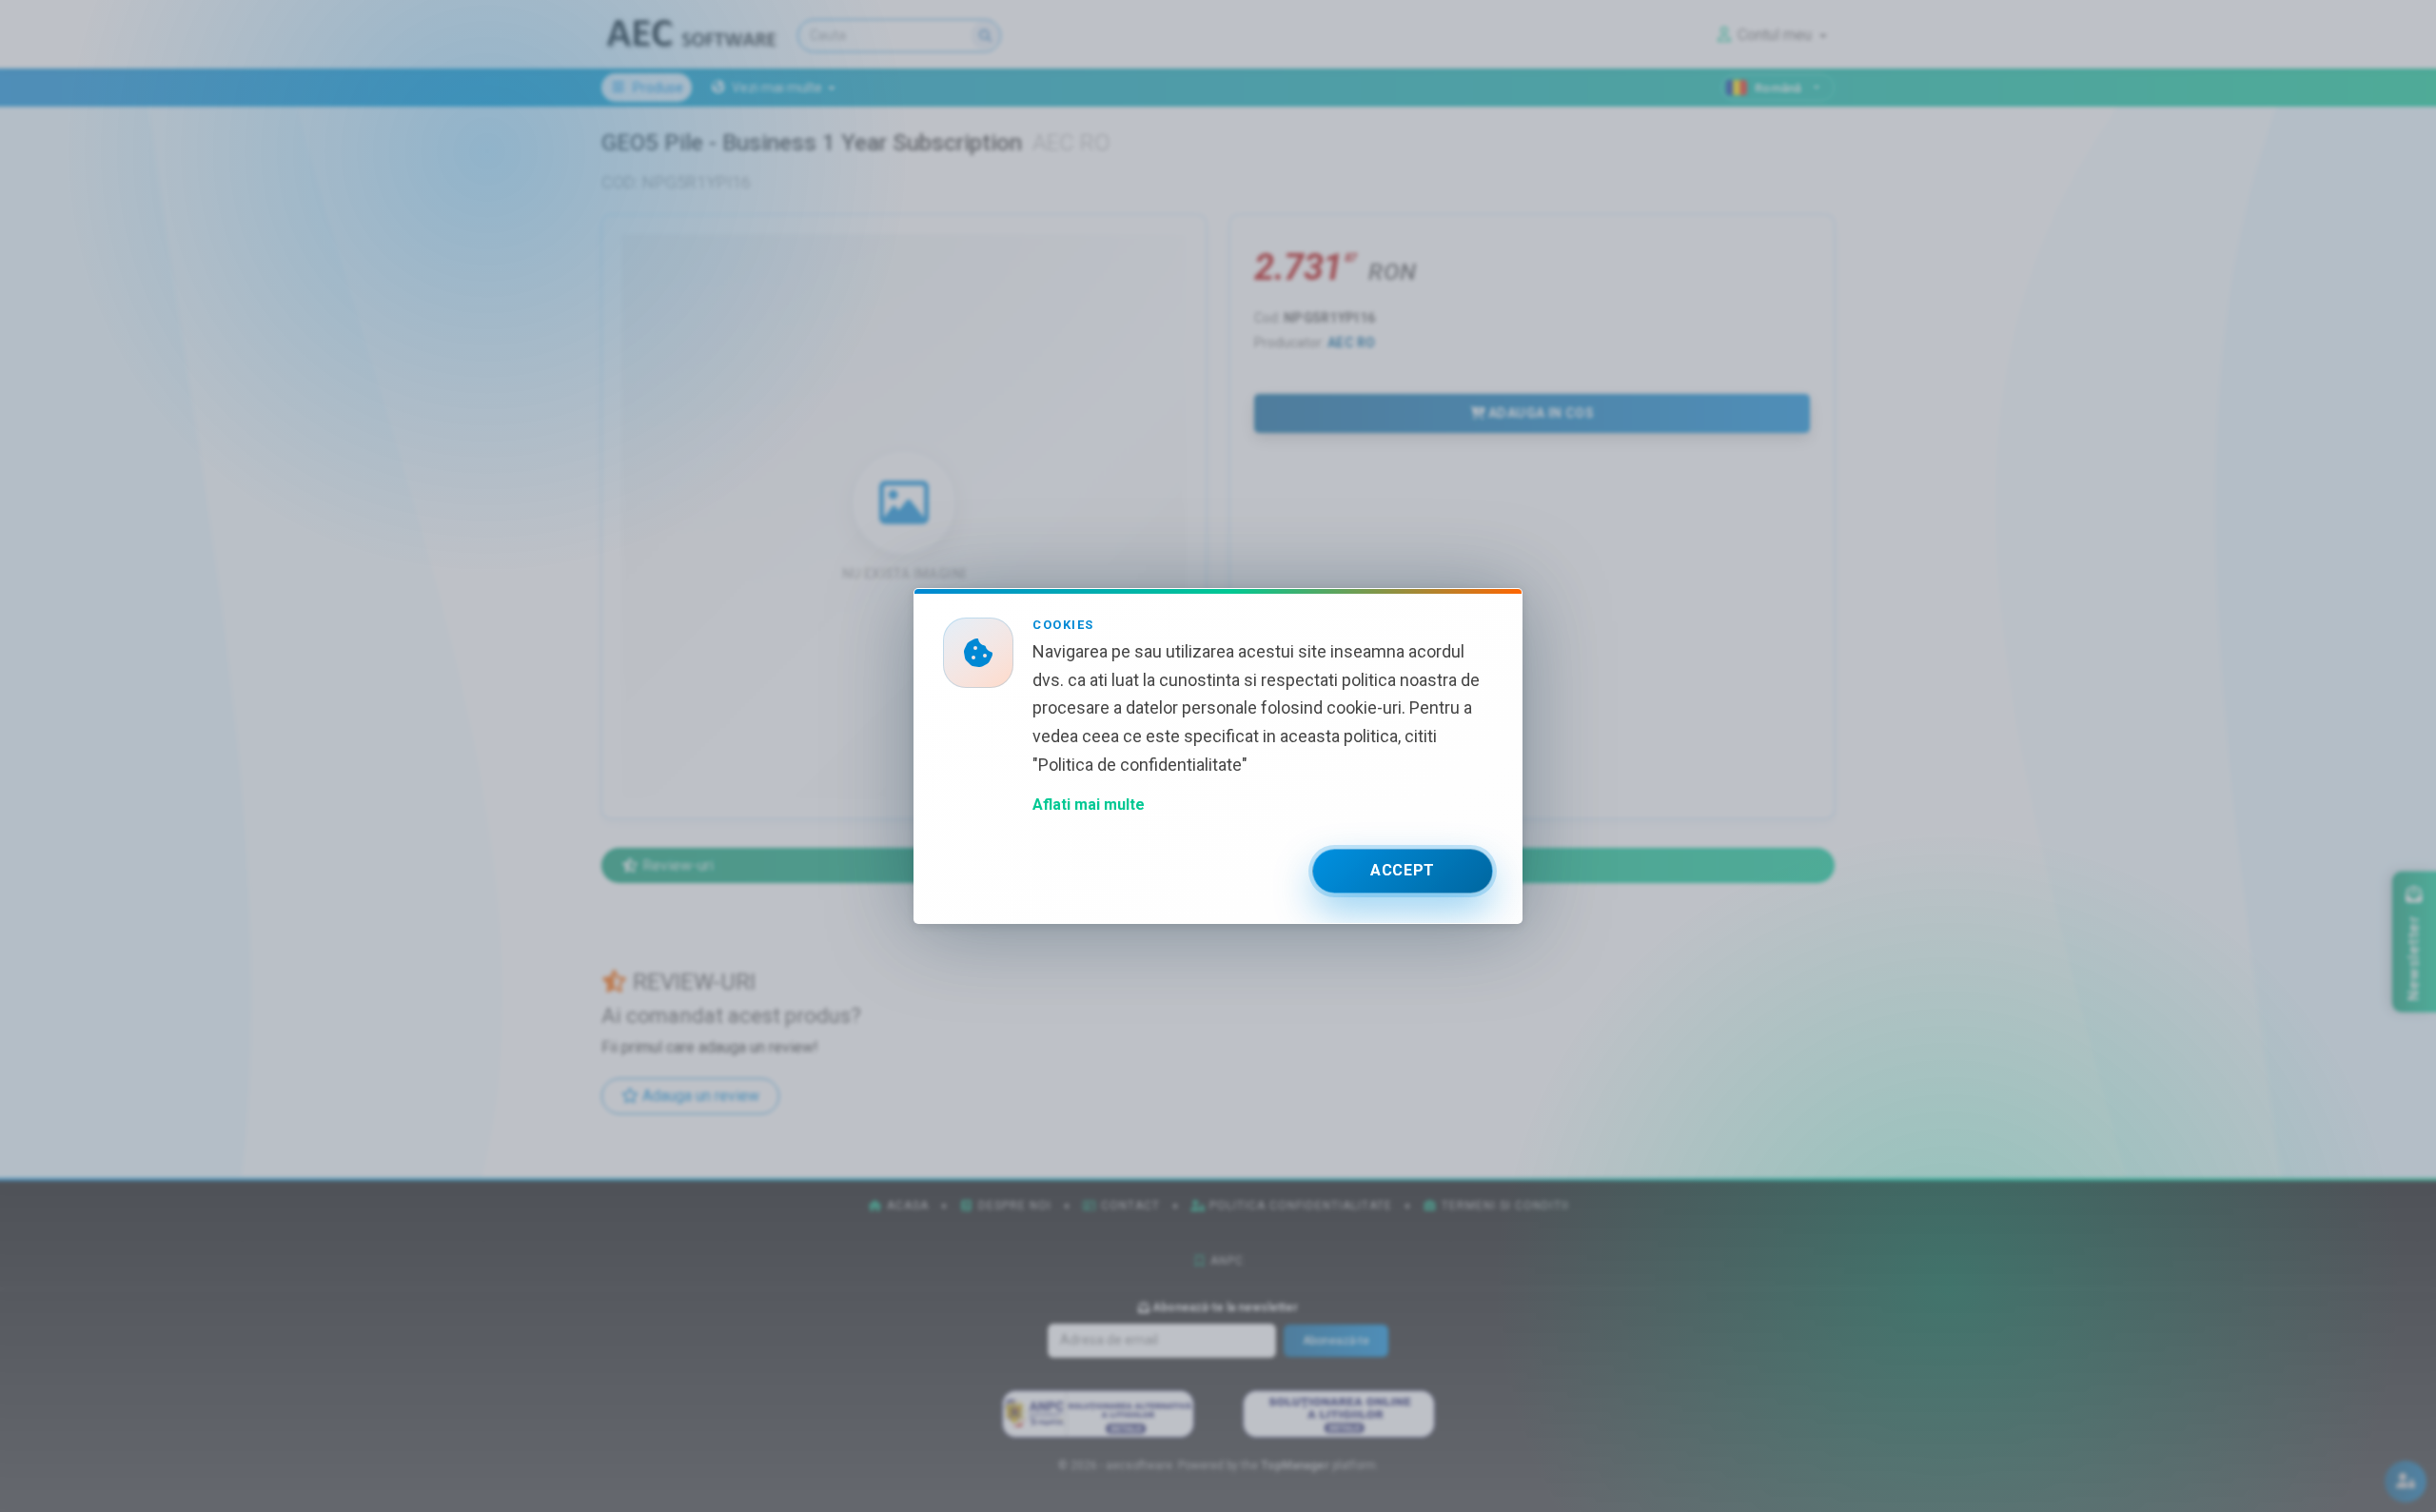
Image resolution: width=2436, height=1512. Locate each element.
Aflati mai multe (1089, 805)
